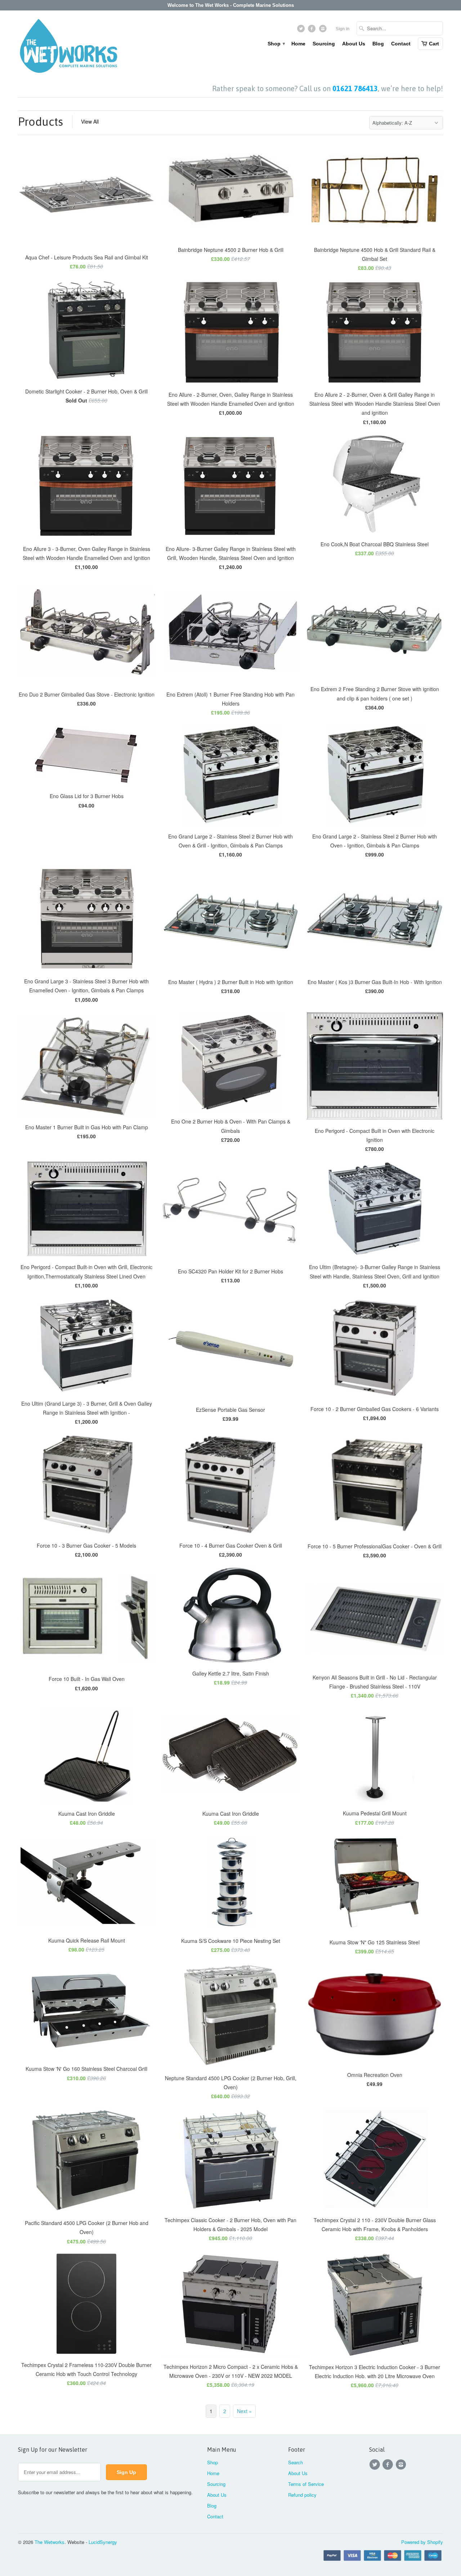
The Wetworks (50, 2542)
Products (41, 122)
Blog (378, 44)
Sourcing (324, 44)
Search (296, 2462)
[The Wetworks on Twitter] (302, 30)
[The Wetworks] (68, 48)
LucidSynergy (103, 2542)
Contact (401, 44)
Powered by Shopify (422, 2542)
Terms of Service (306, 2484)
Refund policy (302, 2495)
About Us (354, 44)
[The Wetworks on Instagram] (324, 30)
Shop (276, 44)
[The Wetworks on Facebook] (313, 30)
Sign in (343, 29)
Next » (244, 2411)
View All (90, 121)
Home (298, 44)
